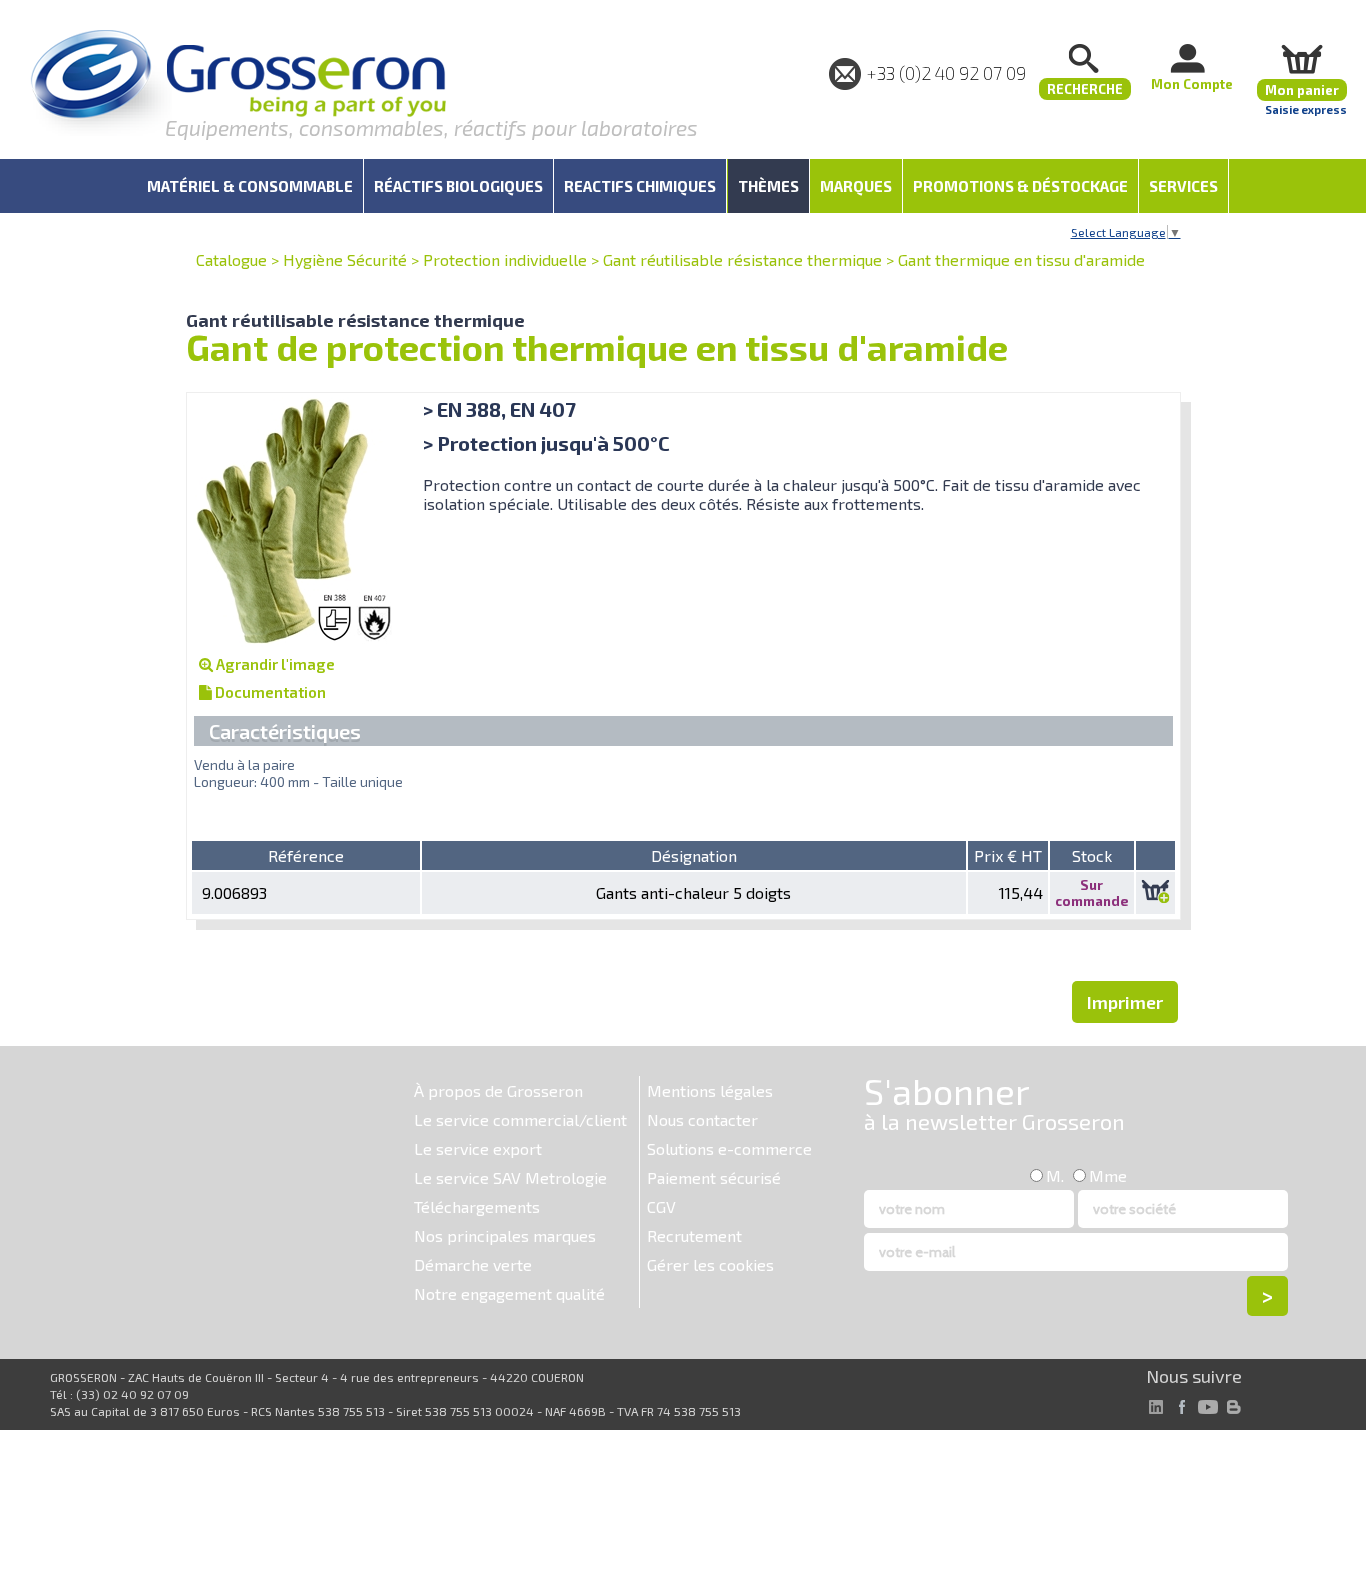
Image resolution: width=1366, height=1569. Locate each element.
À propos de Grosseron (498, 1090)
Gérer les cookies (710, 1264)
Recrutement (694, 1235)
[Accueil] (238, 84)
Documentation (269, 692)
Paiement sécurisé (714, 1177)
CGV (661, 1206)
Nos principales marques (505, 1235)
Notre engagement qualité (509, 1293)
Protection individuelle (505, 259)
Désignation (694, 855)
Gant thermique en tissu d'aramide (1021, 259)
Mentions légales (710, 1090)
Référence (306, 855)
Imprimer (1125, 1002)
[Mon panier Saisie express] (1302, 58)
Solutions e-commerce (729, 1148)
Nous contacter (702, 1119)
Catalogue (231, 259)
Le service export (478, 1148)
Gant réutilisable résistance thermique (742, 259)
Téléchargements (477, 1206)
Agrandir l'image (274, 664)
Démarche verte (473, 1264)
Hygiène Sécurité (345, 259)
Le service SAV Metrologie (510, 1177)
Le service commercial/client (520, 1119)
